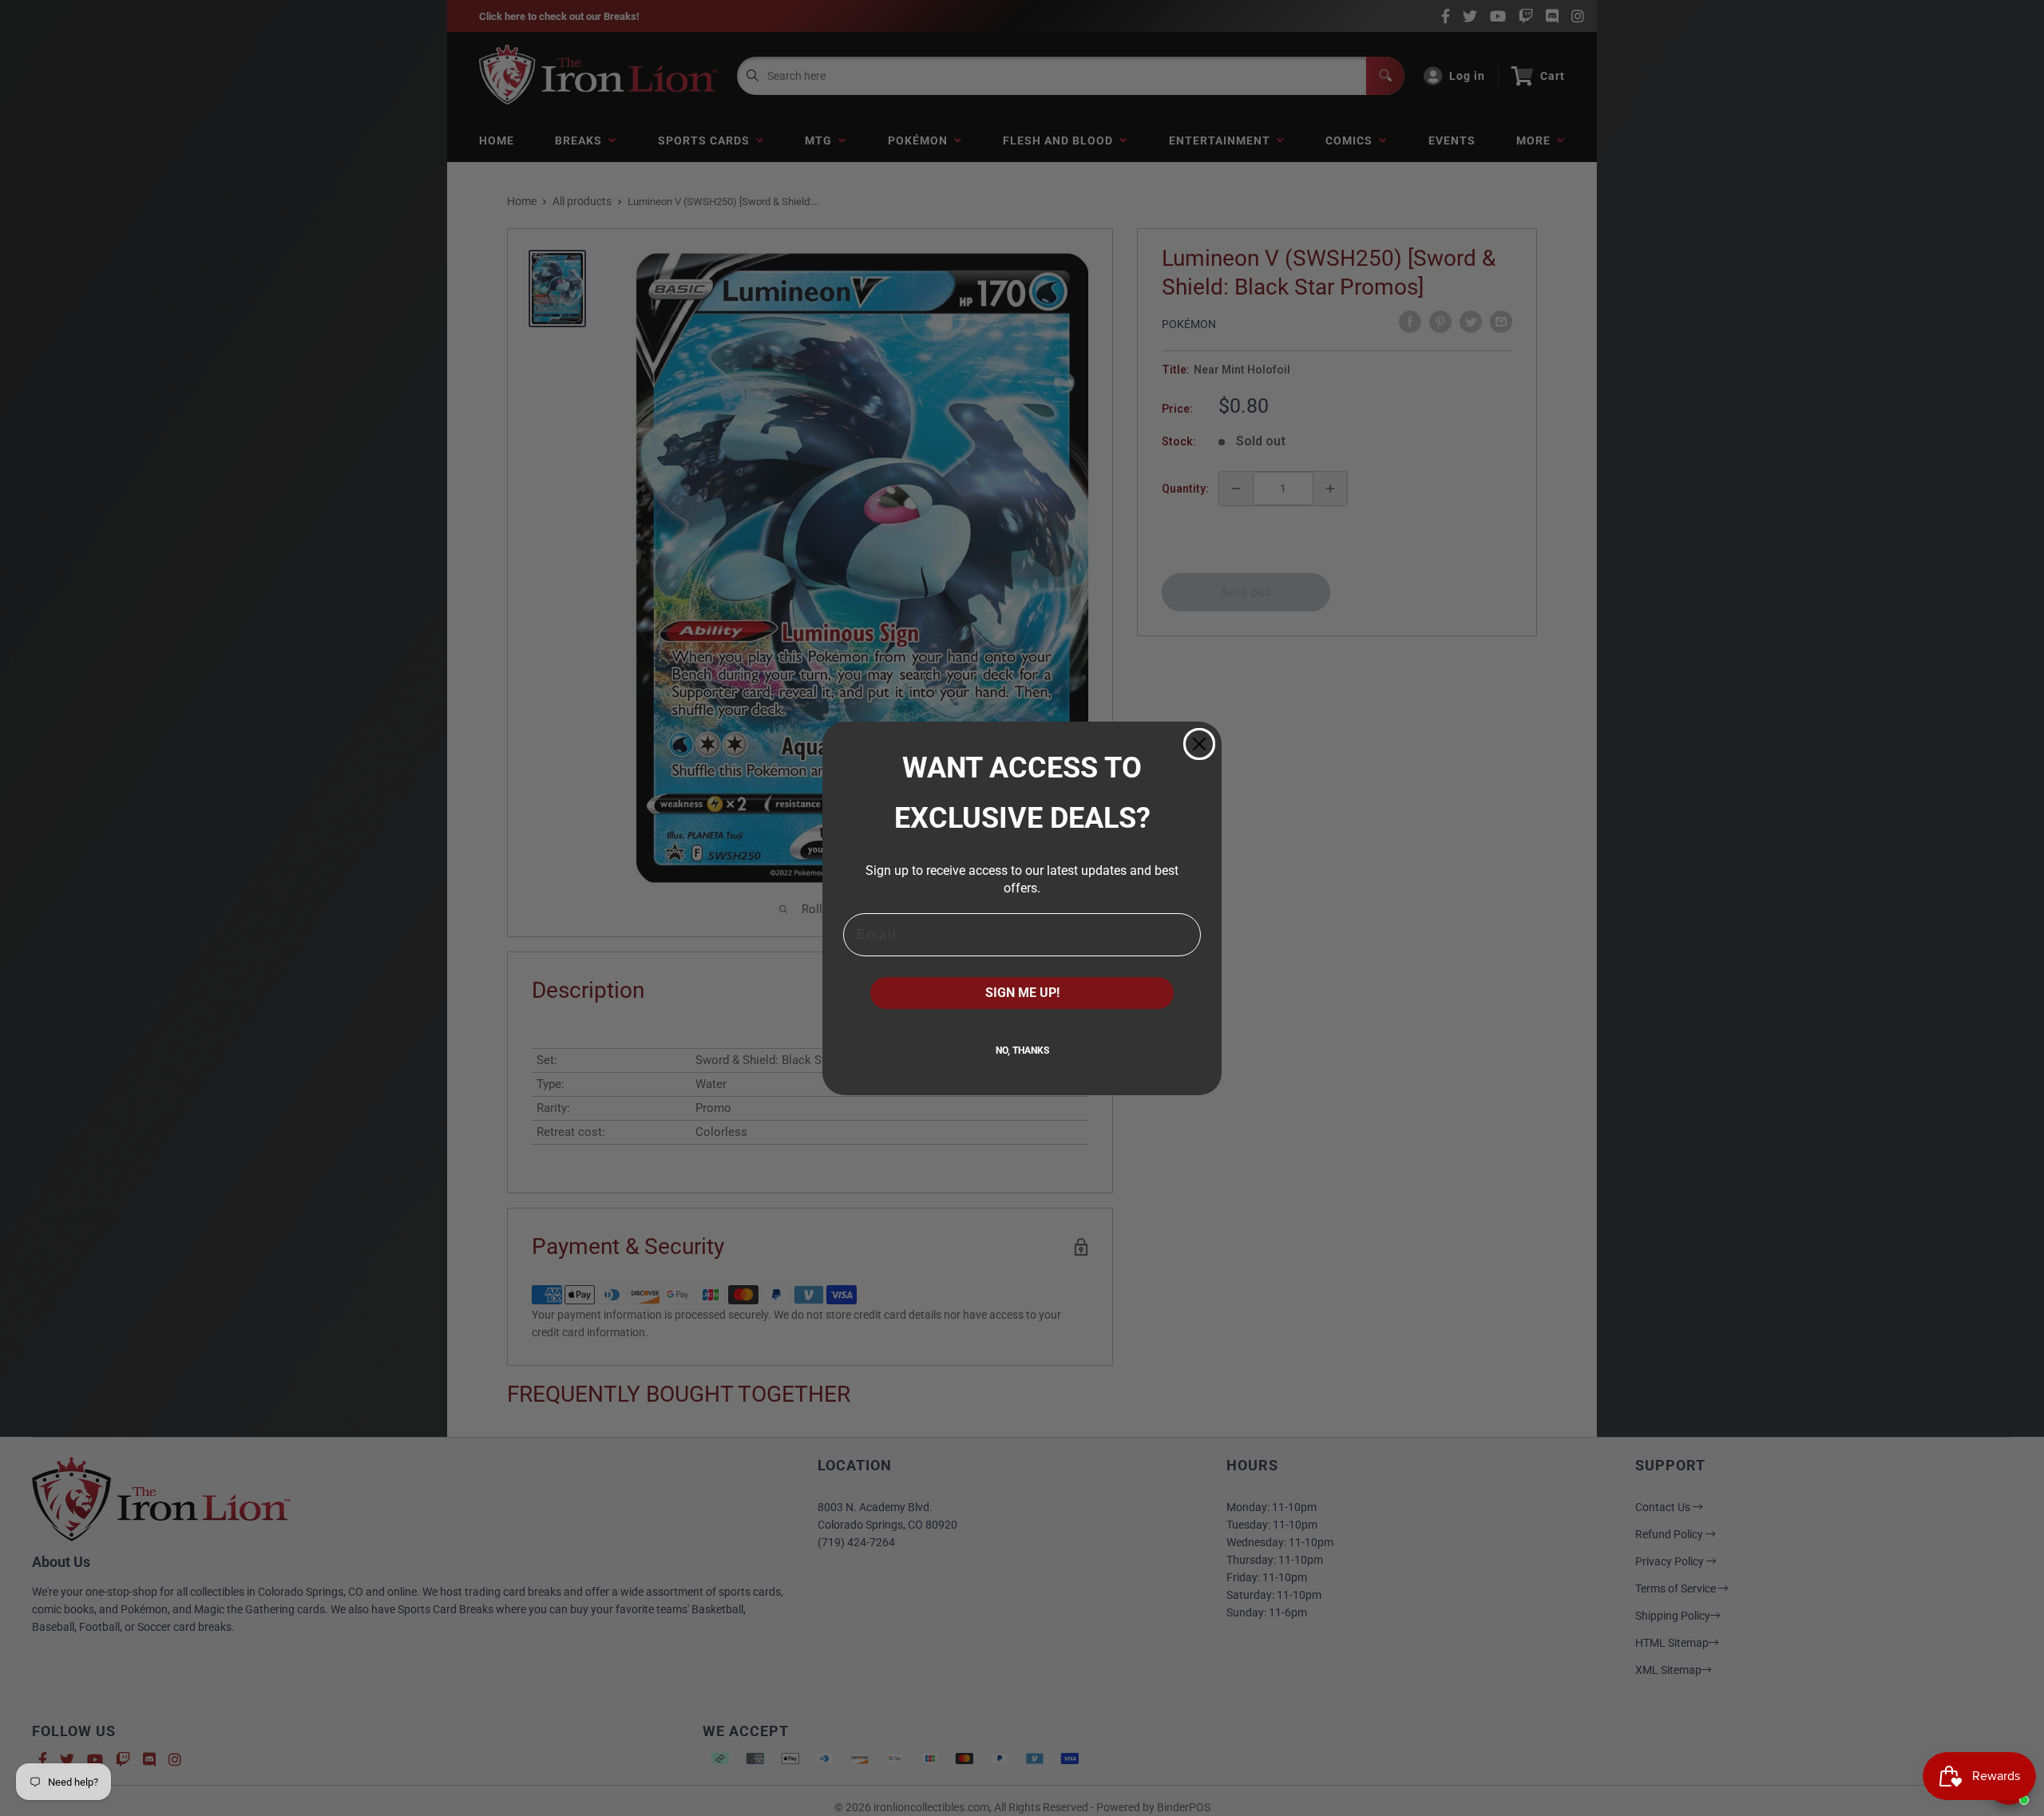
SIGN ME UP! (1022, 993)
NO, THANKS (1022, 1050)
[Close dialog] (1199, 744)
